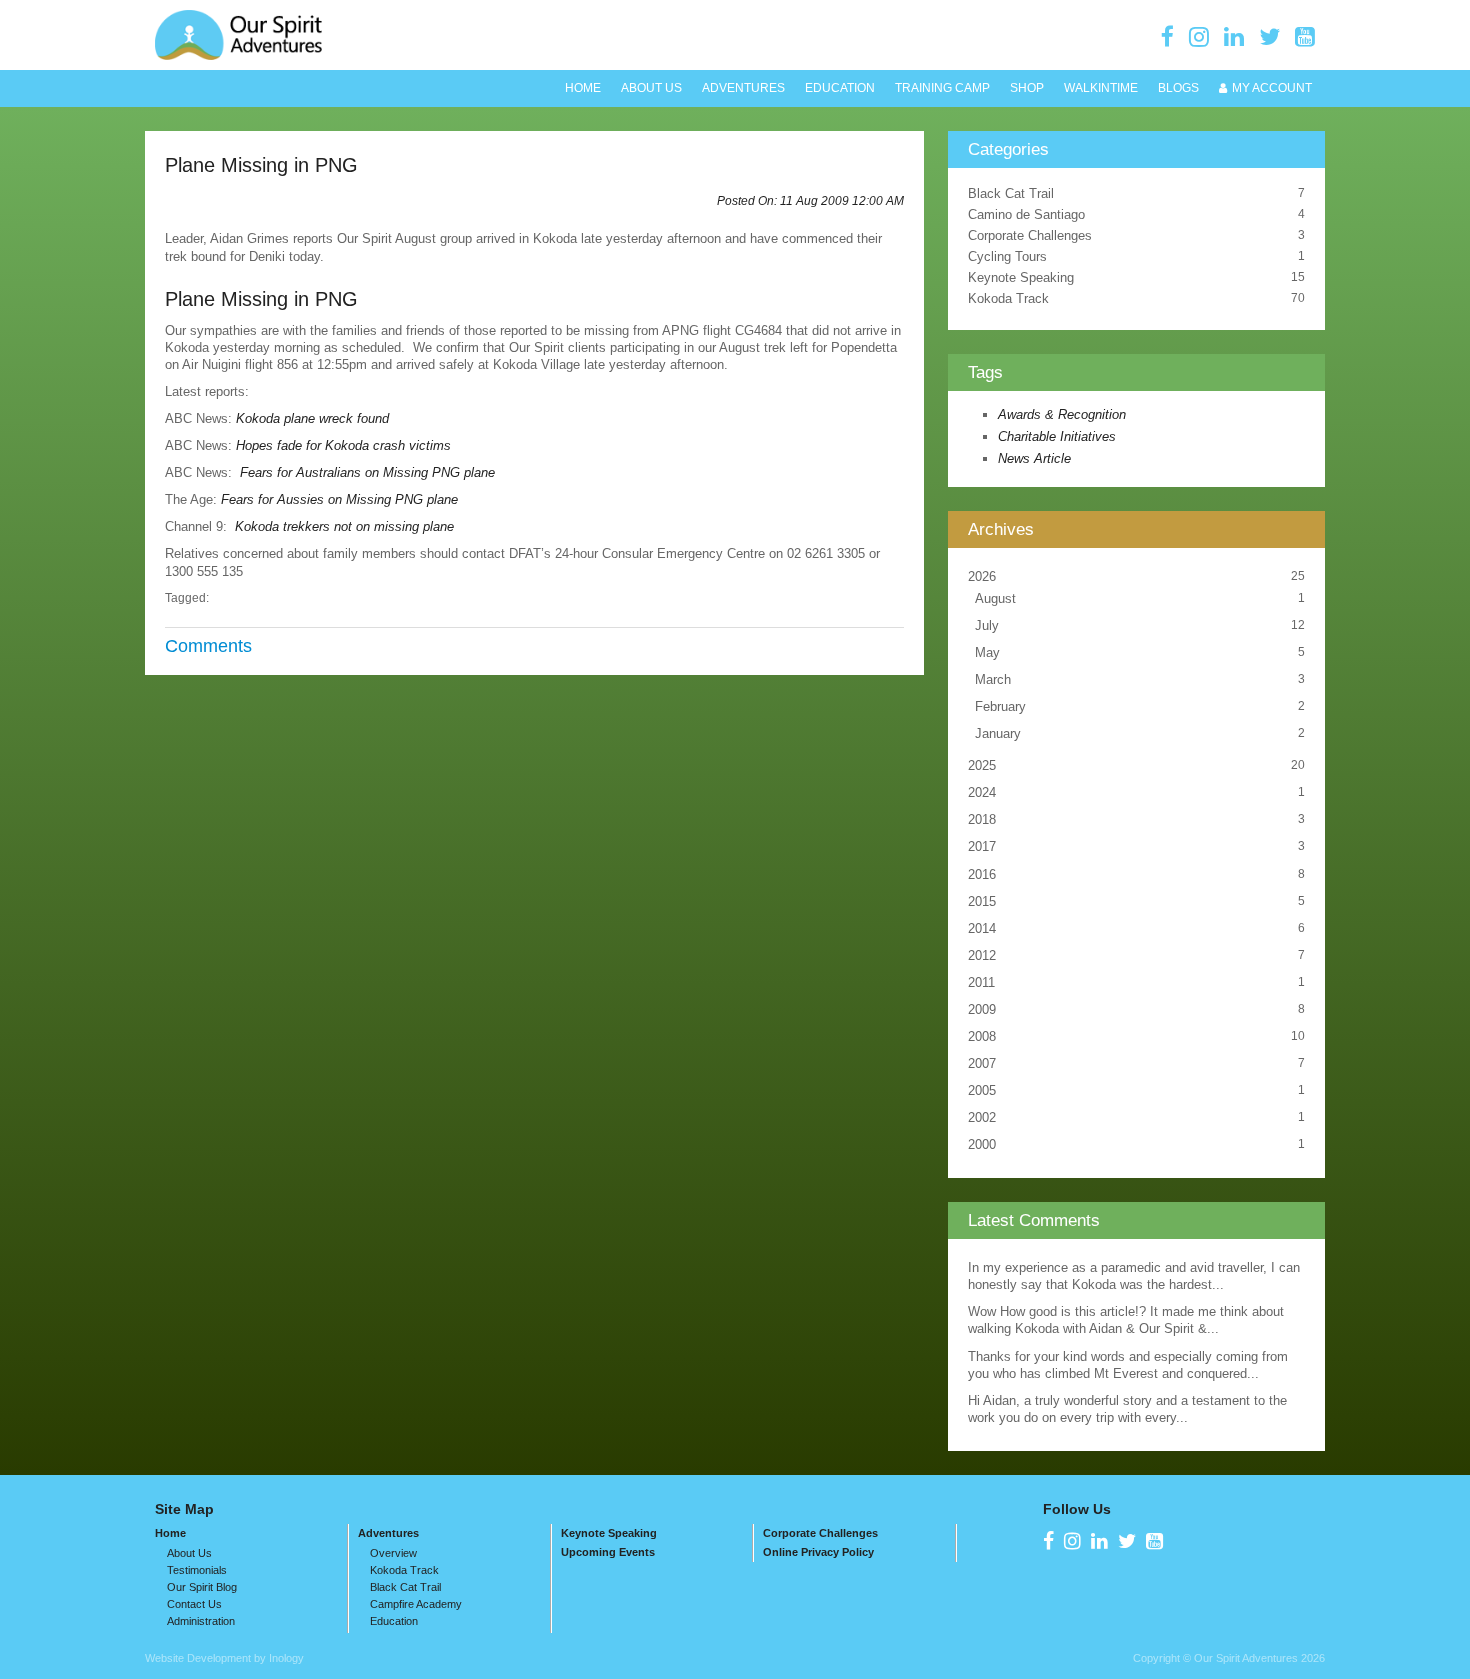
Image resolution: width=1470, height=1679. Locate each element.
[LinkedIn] (1234, 36)
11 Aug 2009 (842, 201)
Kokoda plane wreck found (312, 418)
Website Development (198, 1658)
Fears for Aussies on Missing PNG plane (339, 499)
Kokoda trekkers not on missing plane (344, 526)
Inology (286, 1658)
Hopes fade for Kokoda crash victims (343, 445)
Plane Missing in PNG (261, 164)
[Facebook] (1167, 36)
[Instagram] (1199, 36)
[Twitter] (1269, 36)
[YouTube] (1305, 36)
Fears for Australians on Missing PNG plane (367, 472)
